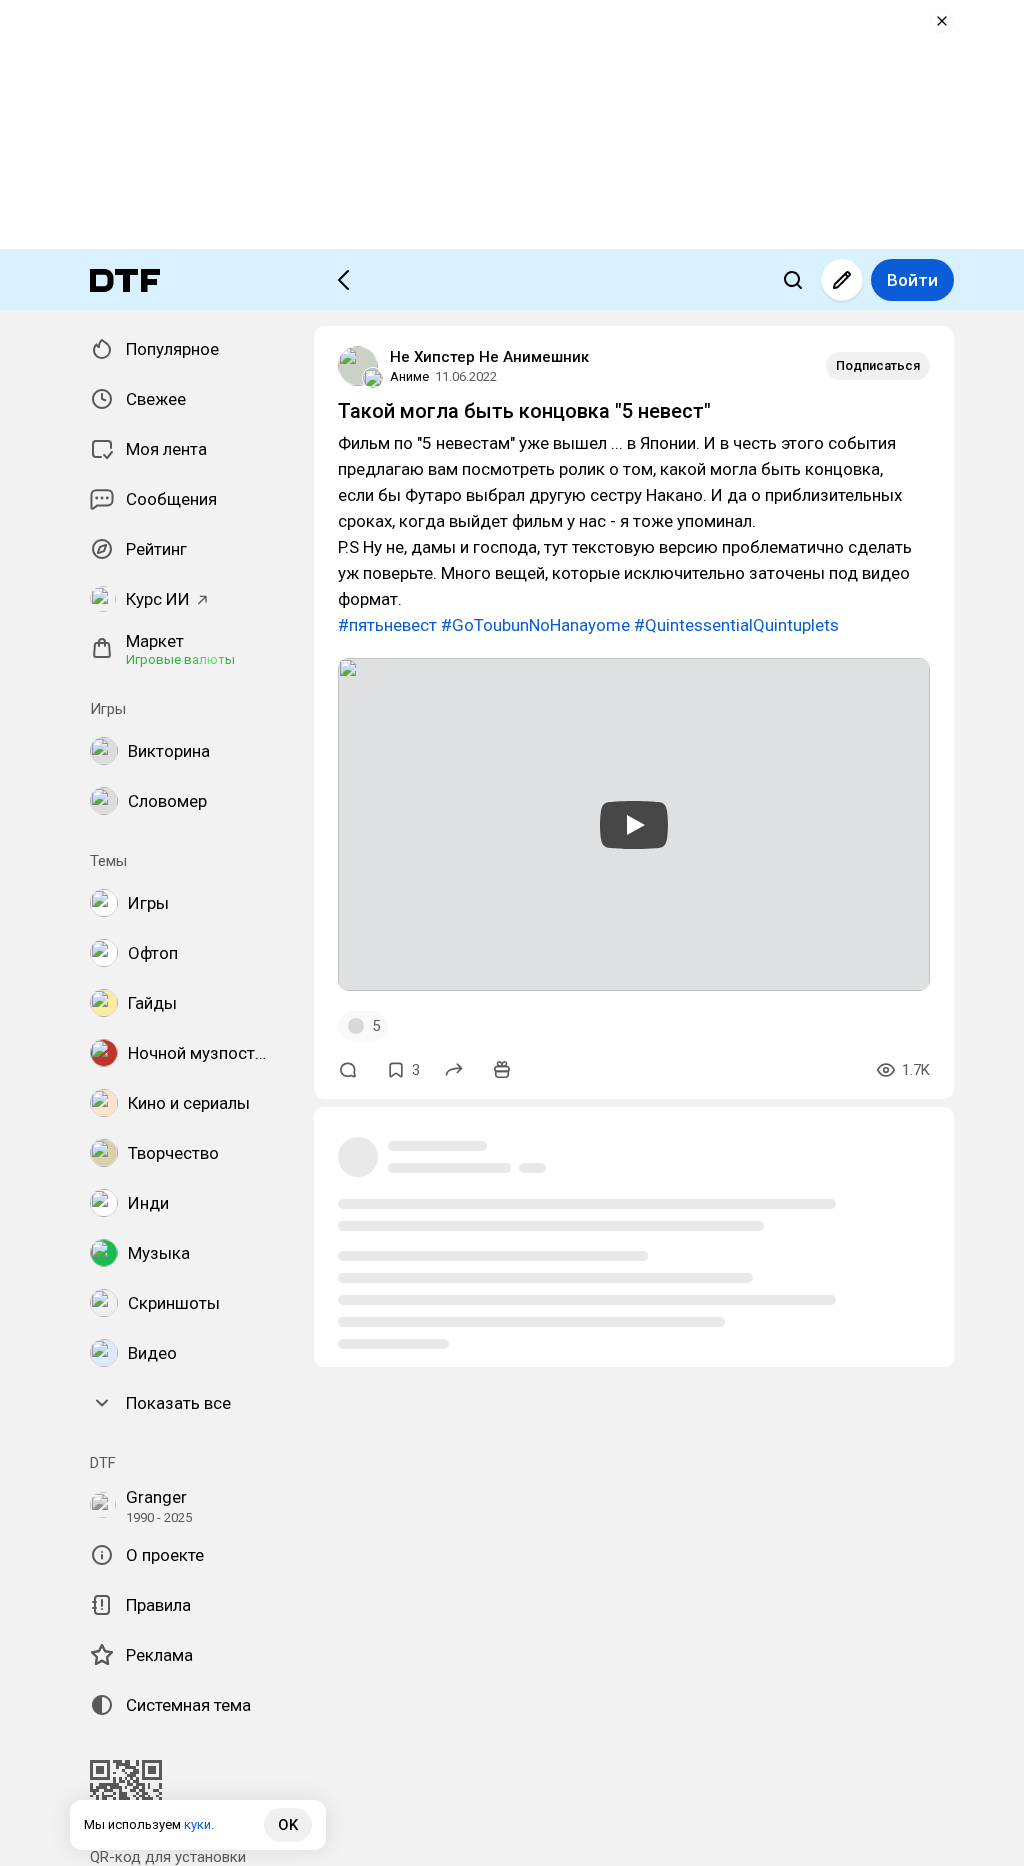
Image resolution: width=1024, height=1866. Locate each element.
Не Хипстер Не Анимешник (489, 357)
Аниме (409, 376)
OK (288, 1825)
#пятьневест (387, 625)
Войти (912, 280)
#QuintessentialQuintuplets (736, 625)
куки (197, 1824)
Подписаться (878, 365)
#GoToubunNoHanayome (535, 625)
